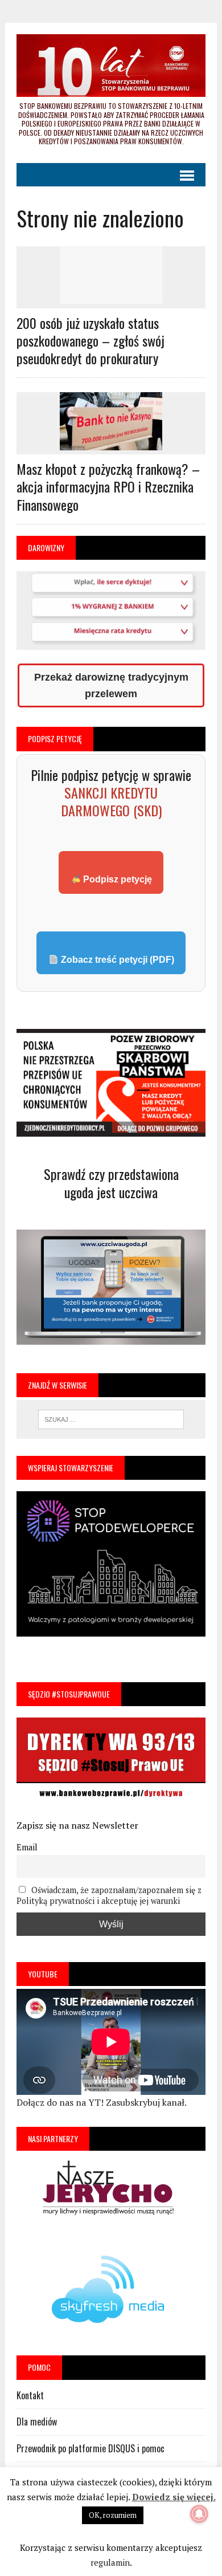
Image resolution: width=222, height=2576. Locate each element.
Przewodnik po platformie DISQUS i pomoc (91, 2448)
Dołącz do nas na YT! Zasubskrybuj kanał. (102, 2102)
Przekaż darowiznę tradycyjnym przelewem (111, 685)
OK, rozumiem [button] (113, 2515)
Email (27, 1847)
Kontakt (30, 2395)
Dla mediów (37, 2422)
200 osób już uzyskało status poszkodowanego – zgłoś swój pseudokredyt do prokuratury (91, 340)
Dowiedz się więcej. (174, 2497)
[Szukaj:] (111, 1418)
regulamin (110, 2562)
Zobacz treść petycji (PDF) (116, 960)
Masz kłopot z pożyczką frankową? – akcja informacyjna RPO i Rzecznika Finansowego (108, 486)
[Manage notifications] (199, 2514)
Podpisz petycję (116, 879)
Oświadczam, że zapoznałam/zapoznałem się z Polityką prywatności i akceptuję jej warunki (109, 1895)
